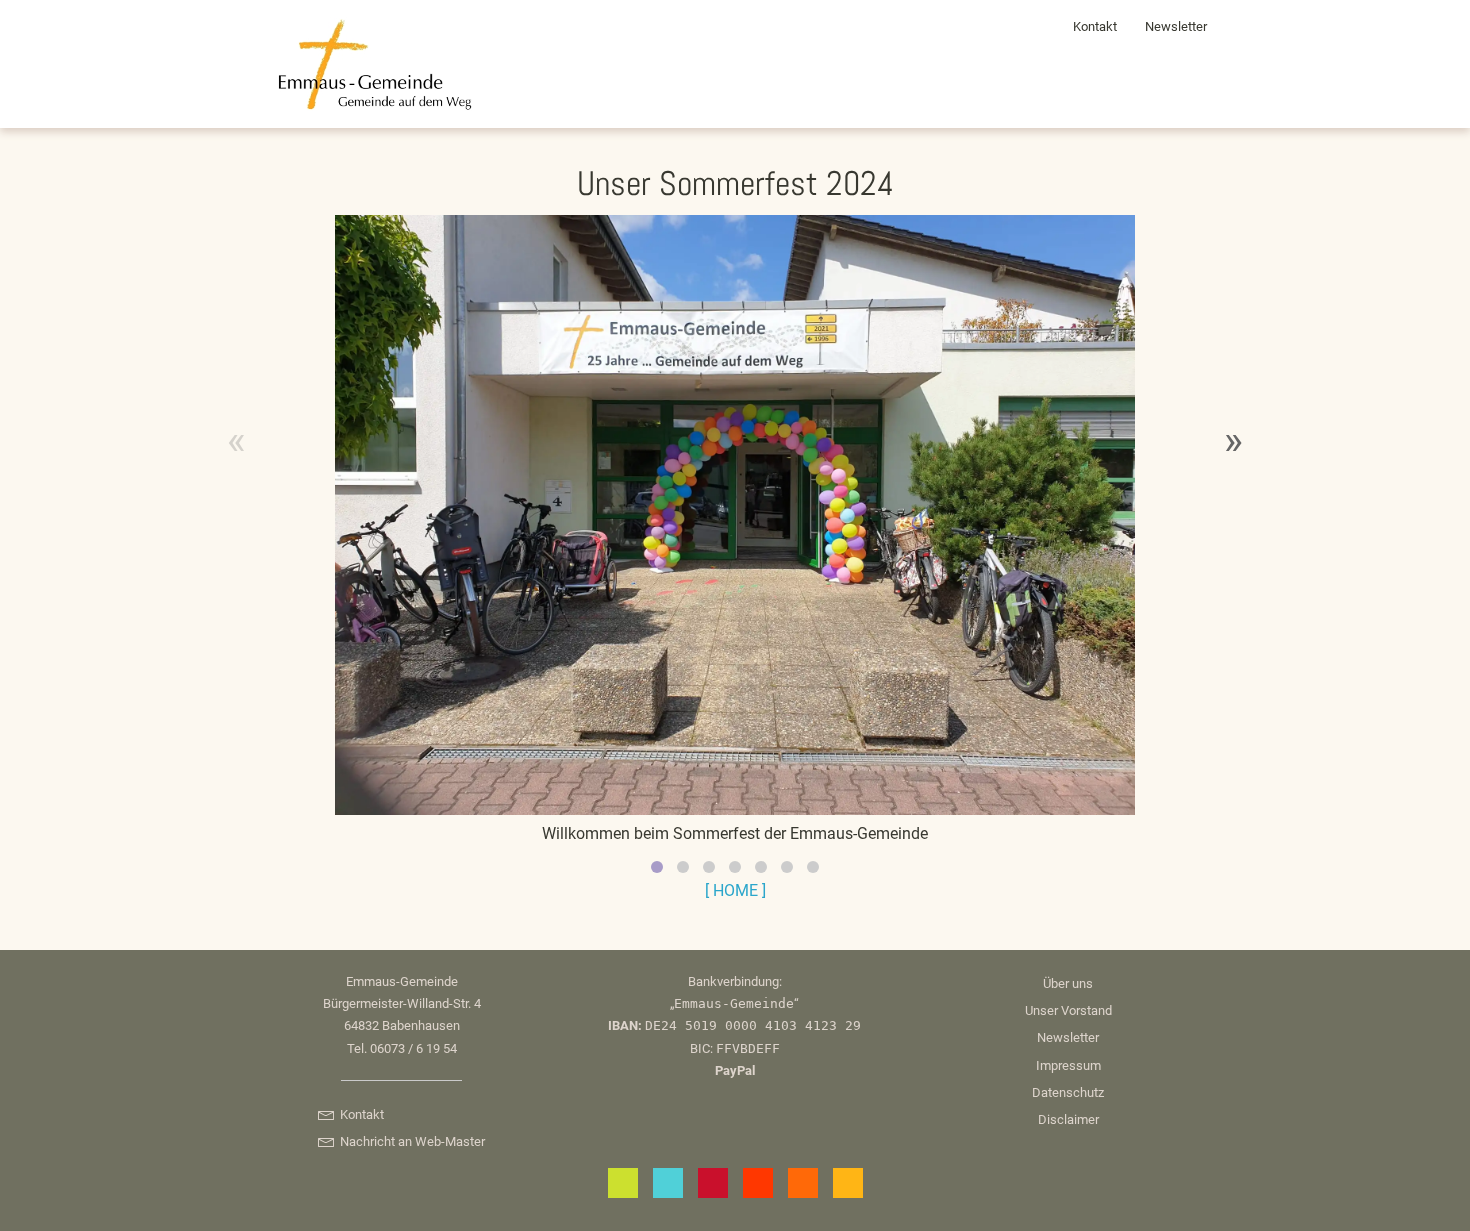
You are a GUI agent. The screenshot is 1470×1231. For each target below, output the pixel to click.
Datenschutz (1068, 1092)
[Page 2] (683, 867)
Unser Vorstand (1068, 1010)
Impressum (1068, 1065)
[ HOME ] (735, 890)
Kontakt (1095, 26)
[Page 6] (787, 867)
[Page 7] (813, 867)
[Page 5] (761, 867)
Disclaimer (1068, 1119)
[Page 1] (657, 867)
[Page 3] (709, 867)
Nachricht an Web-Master (409, 1141)
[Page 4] (735, 867)
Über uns (1068, 983)
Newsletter (1176, 26)
